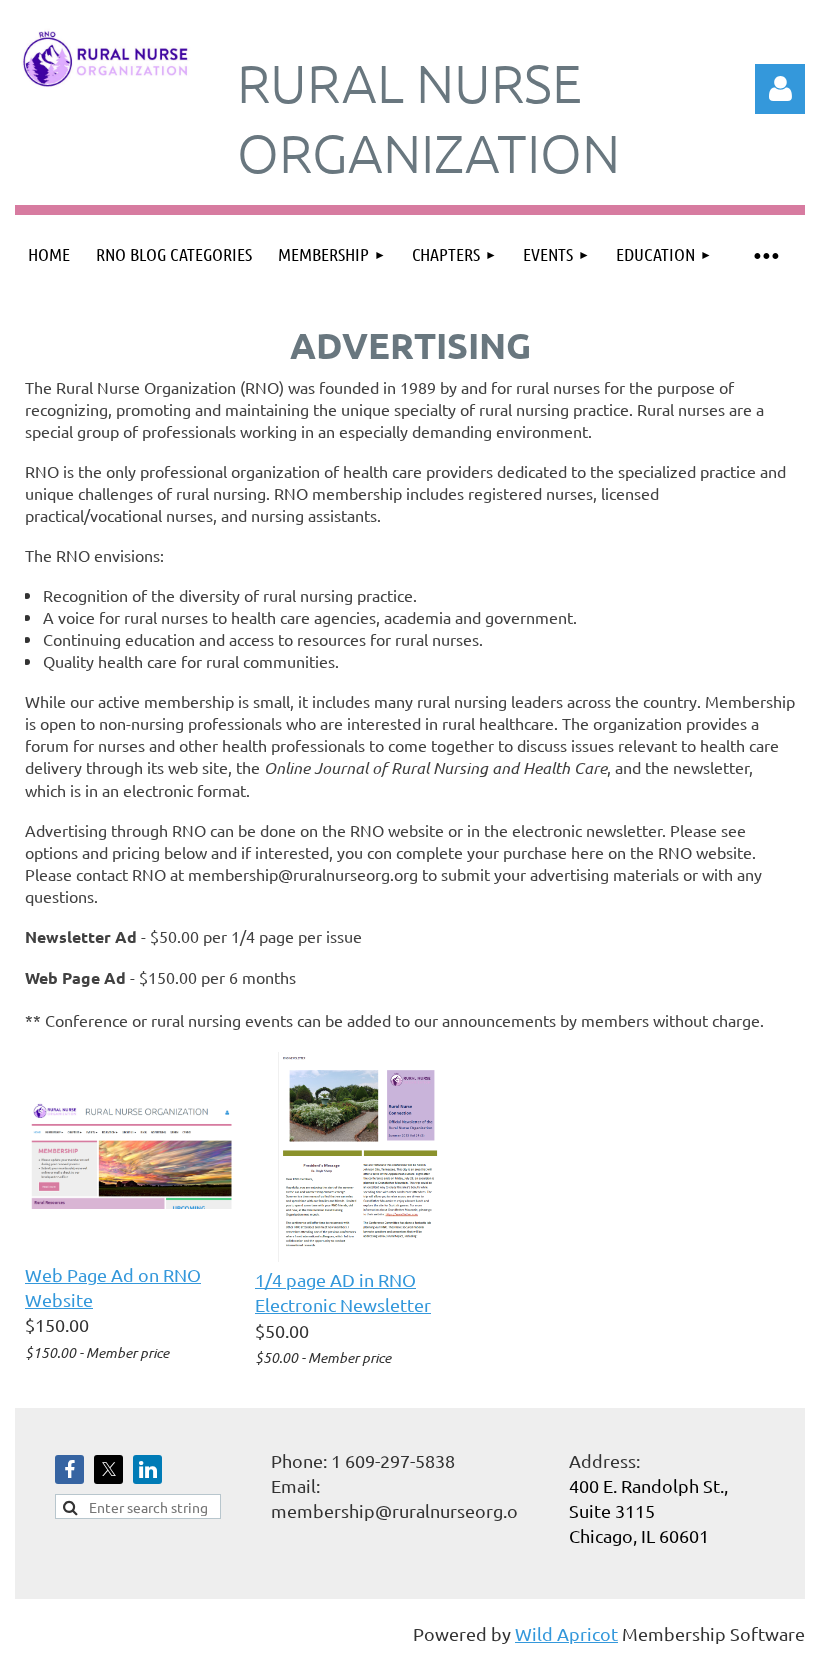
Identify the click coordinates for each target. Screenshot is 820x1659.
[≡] (765, 254)
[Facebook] (69, 1469)
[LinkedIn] (147, 1469)
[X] (108, 1469)
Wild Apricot (566, 1633)
